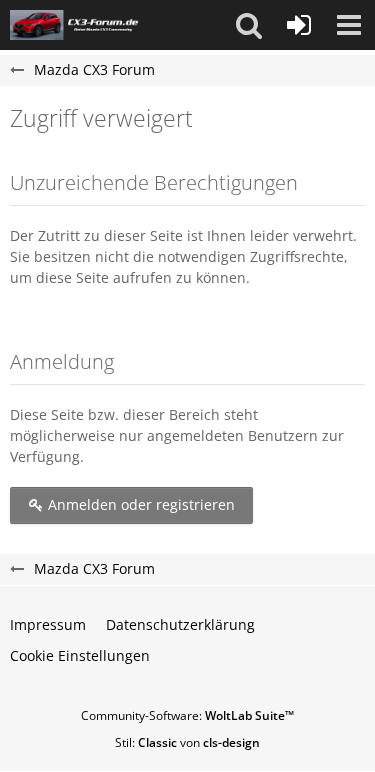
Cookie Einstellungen (80, 655)
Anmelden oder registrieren (139, 504)
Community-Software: (187, 715)
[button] (249, 25)
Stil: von (187, 742)
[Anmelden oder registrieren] (299, 25)
